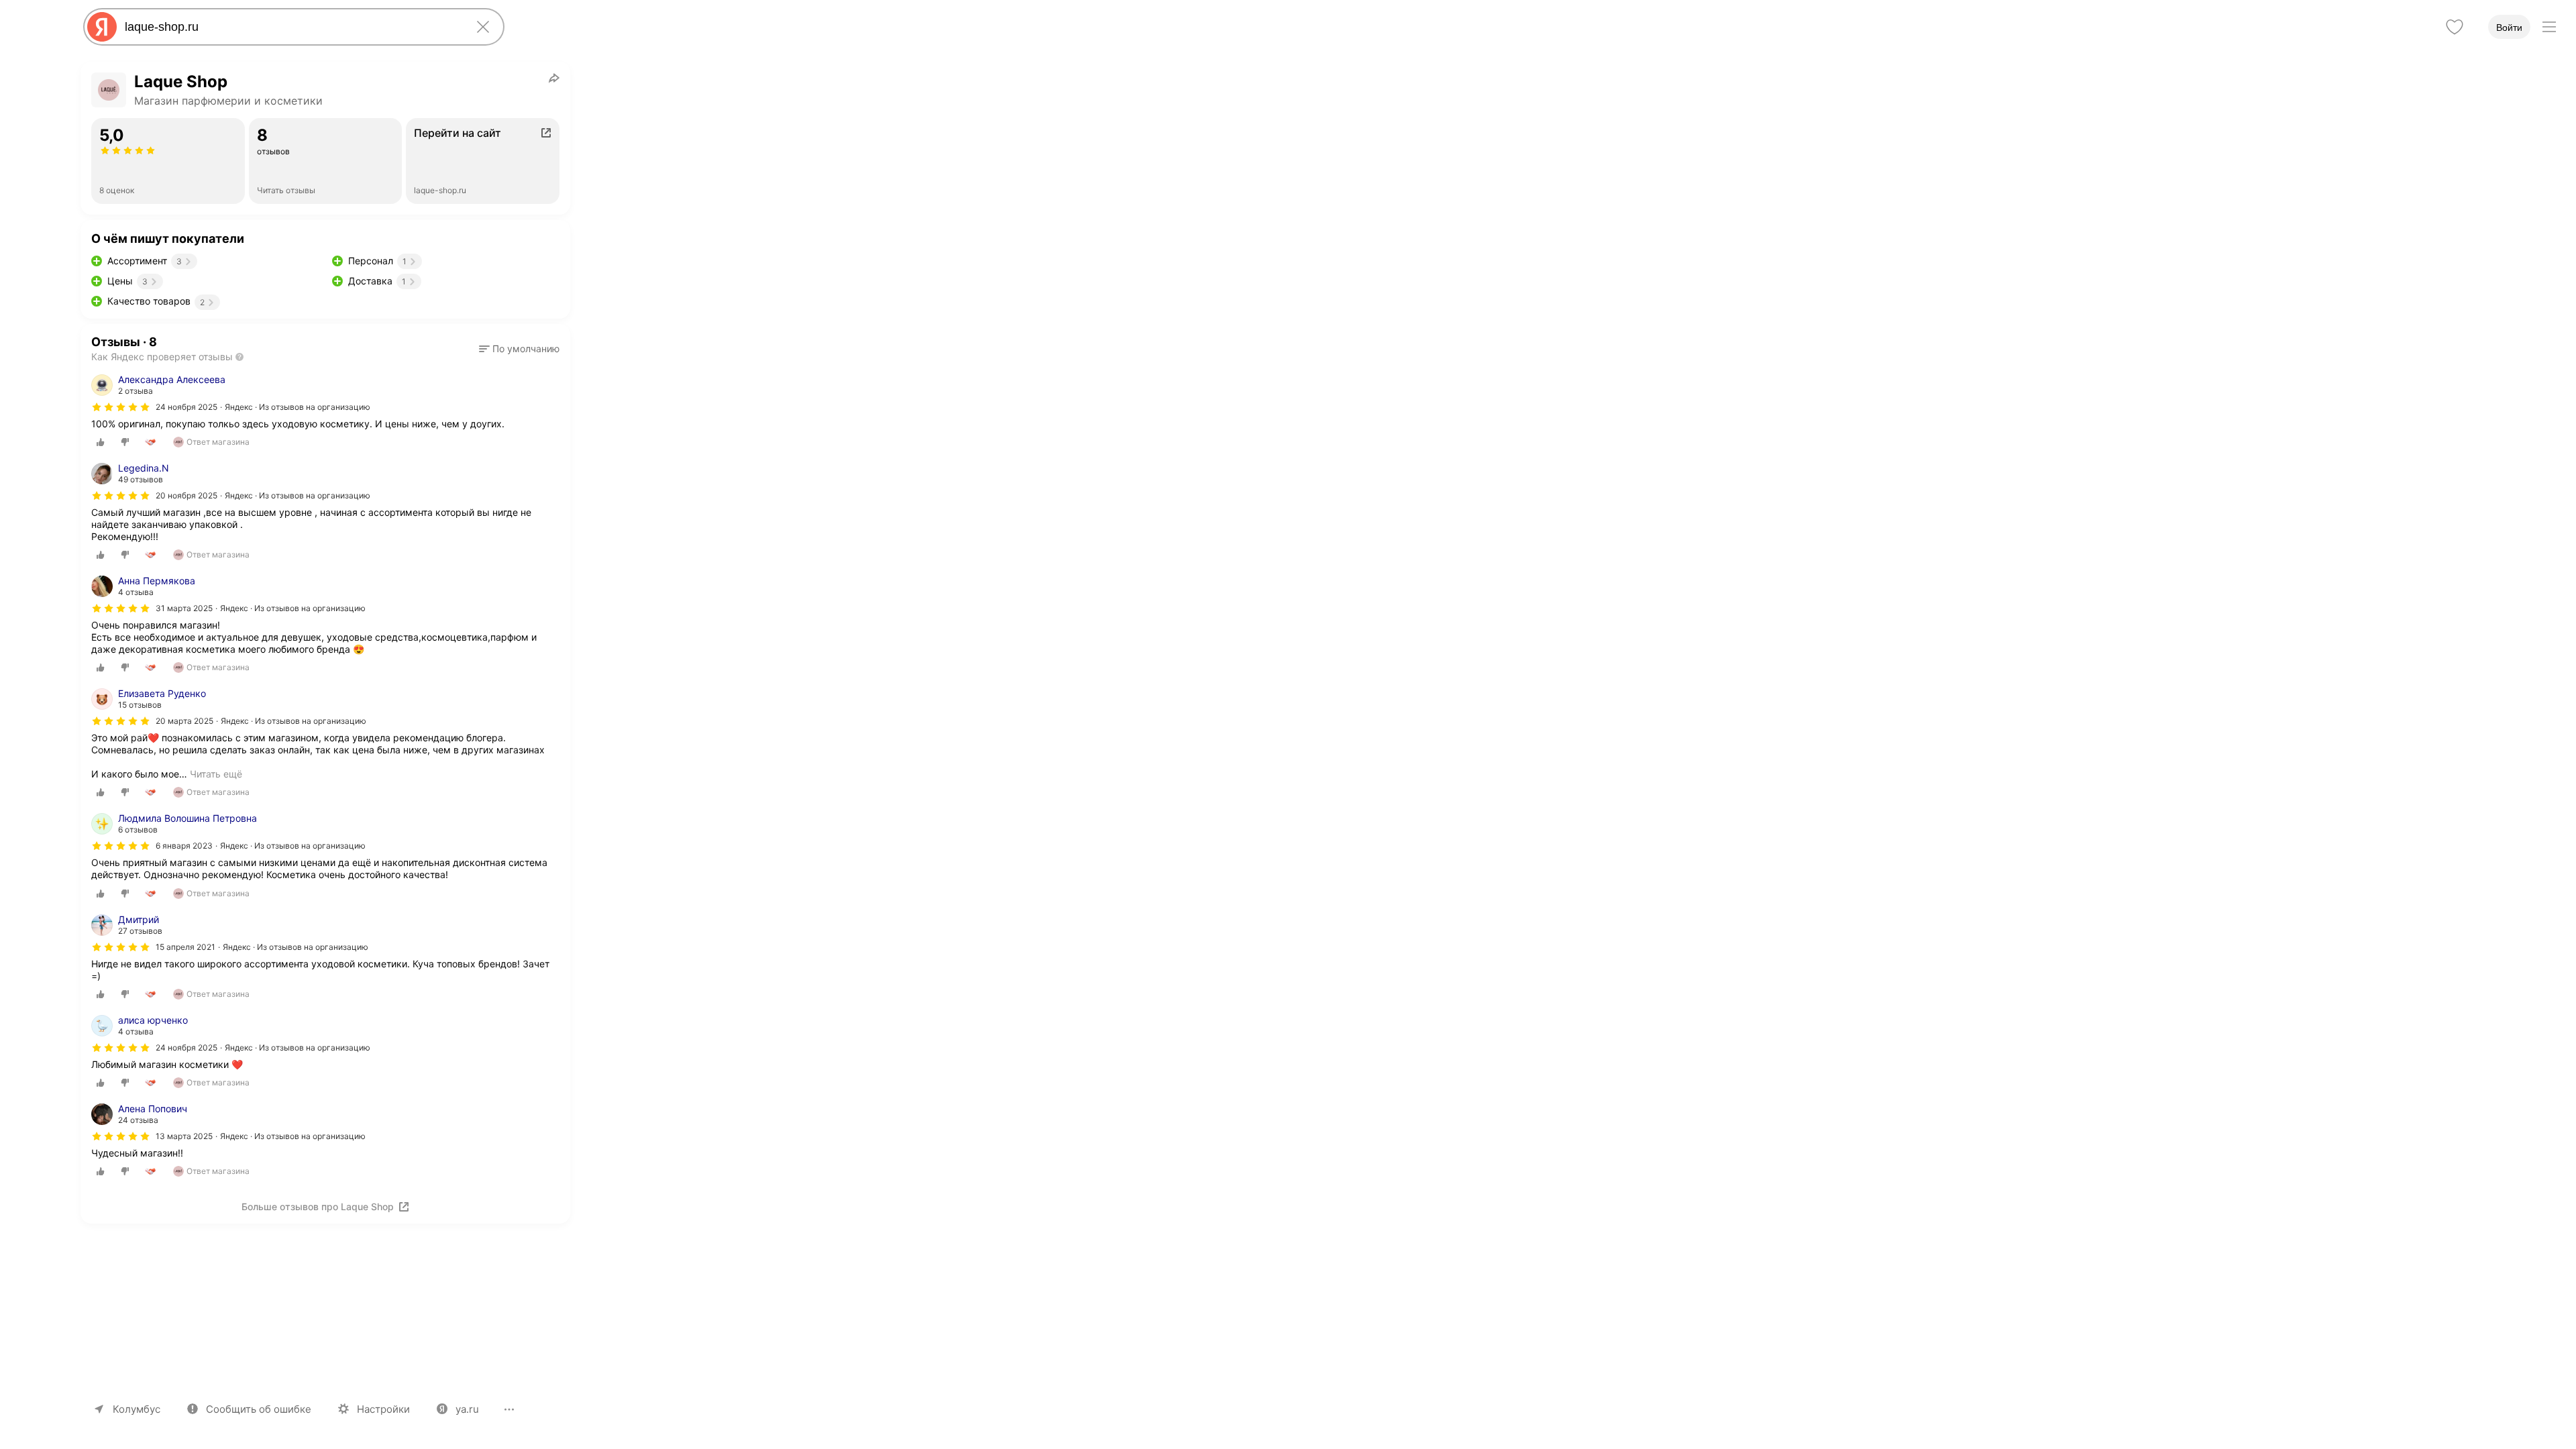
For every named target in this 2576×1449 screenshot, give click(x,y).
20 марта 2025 (184, 721)
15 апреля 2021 (185, 947)
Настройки (383, 1409)
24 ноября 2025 (186, 407)
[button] (519, 349)
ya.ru (467, 1409)
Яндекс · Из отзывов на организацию (298, 407)
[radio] (101, 442)
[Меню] (2549, 27)
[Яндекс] (102, 27)
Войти (2509, 28)
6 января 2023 (184, 846)
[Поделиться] (554, 78)
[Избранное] (2455, 27)
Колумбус (137, 1409)
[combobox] (291, 27)
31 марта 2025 (184, 608)
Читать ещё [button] (216, 774)
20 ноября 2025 (186, 495)
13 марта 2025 (184, 1136)
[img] (121, 407)
